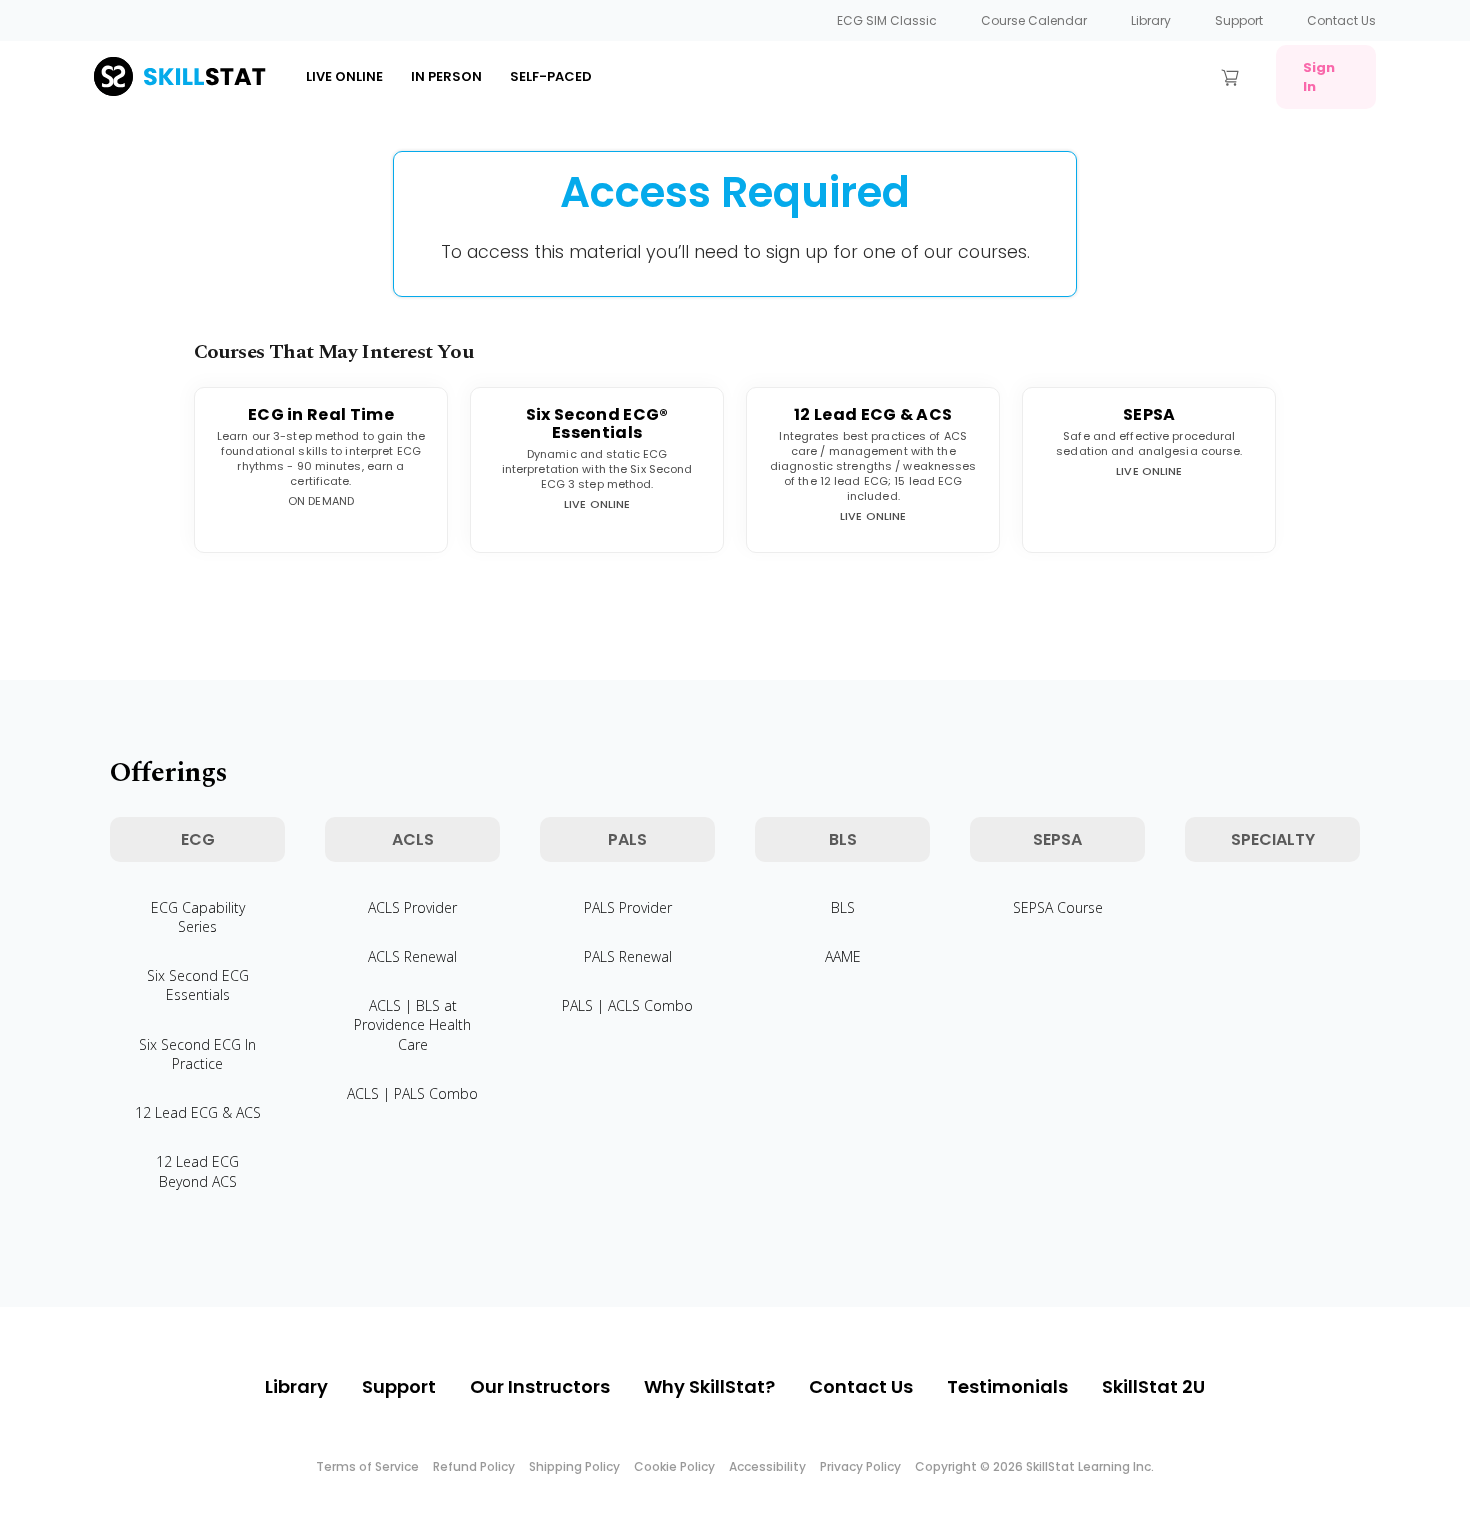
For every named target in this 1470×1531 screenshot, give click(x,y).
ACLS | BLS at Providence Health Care (412, 1024)
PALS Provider (628, 907)
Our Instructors (540, 1386)
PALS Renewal (628, 956)
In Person (446, 76)
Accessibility (767, 1466)
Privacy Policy (860, 1466)
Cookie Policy (674, 1466)
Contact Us (1341, 20)
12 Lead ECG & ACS (198, 1112)
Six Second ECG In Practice (197, 1054)
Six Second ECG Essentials (198, 985)
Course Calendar (1034, 20)
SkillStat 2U (1153, 1386)
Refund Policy (474, 1466)
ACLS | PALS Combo (412, 1093)
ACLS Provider (412, 907)
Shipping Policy (574, 1466)
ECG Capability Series (198, 917)
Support (1239, 20)
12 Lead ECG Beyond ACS (197, 1171)
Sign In (1319, 77)
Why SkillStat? (709, 1386)
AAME (843, 956)
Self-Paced (551, 76)
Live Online (344, 76)
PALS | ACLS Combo (627, 1005)
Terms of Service (367, 1466)
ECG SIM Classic (887, 20)
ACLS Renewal (412, 956)
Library (1151, 20)
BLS (843, 907)
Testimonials (1007, 1386)
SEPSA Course (1058, 907)
